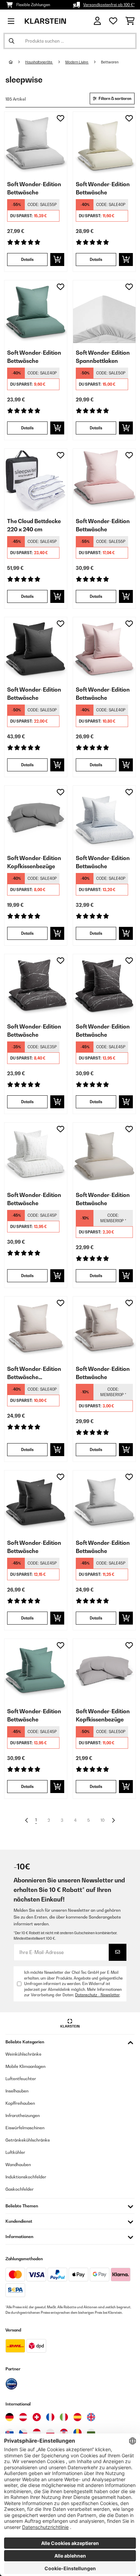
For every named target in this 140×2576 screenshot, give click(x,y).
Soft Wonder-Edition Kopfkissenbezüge (34, 862)
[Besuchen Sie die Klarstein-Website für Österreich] (23, 2417)
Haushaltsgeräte (39, 62)
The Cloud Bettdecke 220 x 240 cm (34, 525)
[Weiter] (113, 1820)
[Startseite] (17, 62)
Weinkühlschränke (23, 2054)
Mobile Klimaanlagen (25, 2066)
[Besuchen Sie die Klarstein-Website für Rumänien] (77, 2433)
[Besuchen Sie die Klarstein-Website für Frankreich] (50, 2417)
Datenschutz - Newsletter (97, 1995)
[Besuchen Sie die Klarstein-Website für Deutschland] (10, 2417)
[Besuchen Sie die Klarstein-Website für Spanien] (77, 2417)
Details (27, 260)
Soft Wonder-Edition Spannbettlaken (103, 357)
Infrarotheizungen (23, 2115)
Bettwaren (110, 62)
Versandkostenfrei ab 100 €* (109, 5)
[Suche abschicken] (12, 41)
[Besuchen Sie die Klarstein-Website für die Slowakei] (10, 2433)
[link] (36, 143)
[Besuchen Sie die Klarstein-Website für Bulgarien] (91, 2433)
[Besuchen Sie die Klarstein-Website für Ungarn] (37, 2433)
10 (103, 1820)
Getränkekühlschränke (28, 2140)
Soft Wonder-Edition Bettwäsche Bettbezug (34, 1373)
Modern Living (77, 62)
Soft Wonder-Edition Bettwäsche (34, 188)
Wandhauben (18, 2165)
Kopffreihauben (20, 2103)
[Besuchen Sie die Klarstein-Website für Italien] (64, 2417)
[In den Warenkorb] (57, 260)
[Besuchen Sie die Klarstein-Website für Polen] (50, 2433)
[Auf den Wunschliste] (60, 118)
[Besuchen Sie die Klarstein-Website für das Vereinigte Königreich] (91, 2417)
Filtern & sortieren (115, 99)
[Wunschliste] (113, 21)
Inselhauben (17, 2091)
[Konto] (97, 21)
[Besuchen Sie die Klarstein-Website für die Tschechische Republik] (23, 2433)
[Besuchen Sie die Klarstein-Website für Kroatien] (64, 2433)
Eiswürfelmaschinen (25, 2128)
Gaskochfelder (20, 2189)
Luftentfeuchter (21, 2079)
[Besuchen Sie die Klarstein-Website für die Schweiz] (37, 2417)
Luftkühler (15, 2152)
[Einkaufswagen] (130, 21)
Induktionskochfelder (26, 2177)
